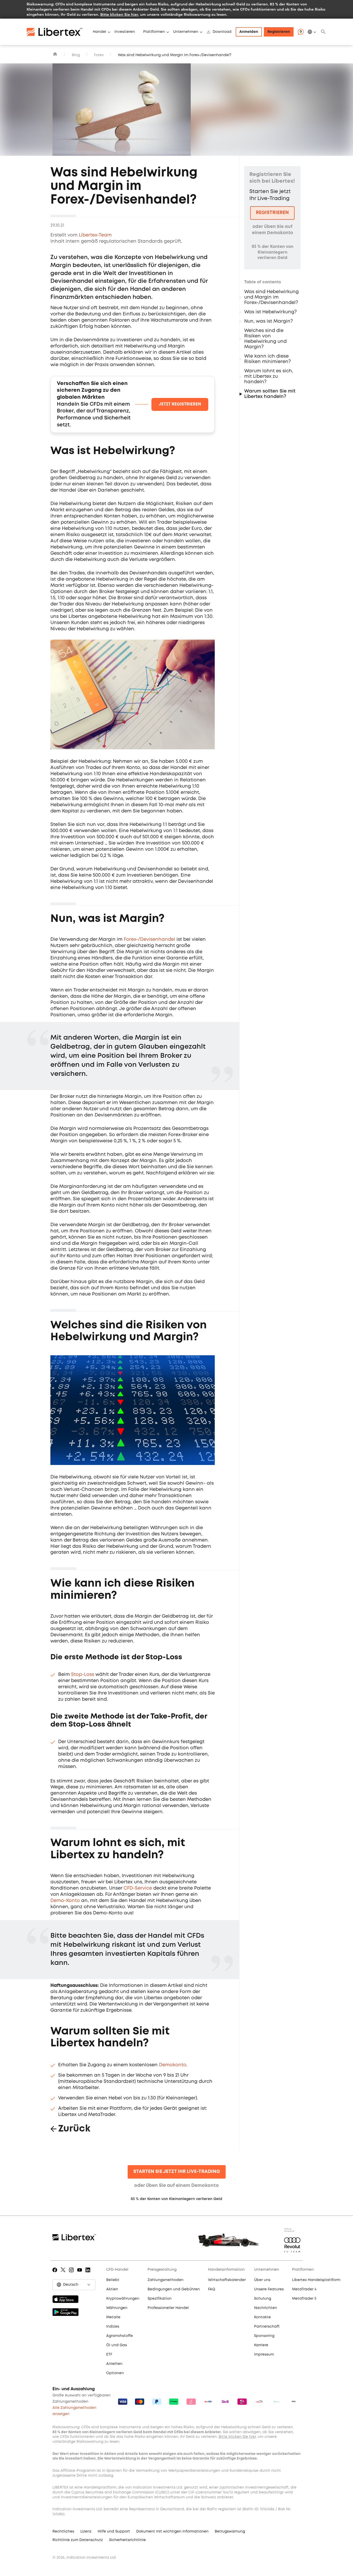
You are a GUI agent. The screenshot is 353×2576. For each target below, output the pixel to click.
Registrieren (279, 32)
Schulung (263, 2299)
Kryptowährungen (123, 2299)
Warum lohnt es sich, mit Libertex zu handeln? (269, 376)
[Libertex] (58, 32)
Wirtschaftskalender (227, 2280)
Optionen (115, 2373)
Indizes (113, 2327)
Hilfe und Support (114, 2531)
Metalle (113, 2317)
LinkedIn (89, 2274)
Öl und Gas (117, 2345)
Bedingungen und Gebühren (174, 2289)
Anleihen (114, 2364)
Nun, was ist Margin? (268, 321)
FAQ (212, 2289)
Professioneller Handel (168, 2308)
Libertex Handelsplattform (316, 2280)
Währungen (117, 2308)
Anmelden (249, 32)
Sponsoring (264, 2336)
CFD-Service (138, 1888)
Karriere (261, 2345)
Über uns (262, 2280)
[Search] (323, 32)
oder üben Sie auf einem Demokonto (177, 2186)
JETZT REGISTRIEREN (180, 404)
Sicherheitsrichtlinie (127, 2540)
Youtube (80, 2274)
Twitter (64, 2274)
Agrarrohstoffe (120, 2336)
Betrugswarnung (230, 2531)
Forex (99, 55)
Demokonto (173, 2065)
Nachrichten (266, 2308)
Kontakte (262, 2317)
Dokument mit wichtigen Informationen (172, 2531)
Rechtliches (63, 2531)
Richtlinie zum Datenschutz (78, 2540)
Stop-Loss (83, 1675)
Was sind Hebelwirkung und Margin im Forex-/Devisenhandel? (271, 297)
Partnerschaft (267, 2327)
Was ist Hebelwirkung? (270, 312)
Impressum (264, 2355)
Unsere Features (269, 2289)
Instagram (72, 2274)
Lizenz (86, 2531)
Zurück (74, 2129)
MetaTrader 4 (304, 2289)
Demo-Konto (65, 1901)
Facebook (56, 2274)
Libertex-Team (95, 235)
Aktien (112, 2289)
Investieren (125, 32)
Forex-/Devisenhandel (149, 939)
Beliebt (113, 2280)
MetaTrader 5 (304, 2299)
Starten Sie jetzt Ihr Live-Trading (177, 2172)
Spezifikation (160, 2299)
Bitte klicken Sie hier (119, 14)
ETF (109, 2355)
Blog (76, 55)
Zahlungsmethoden (166, 2280)
